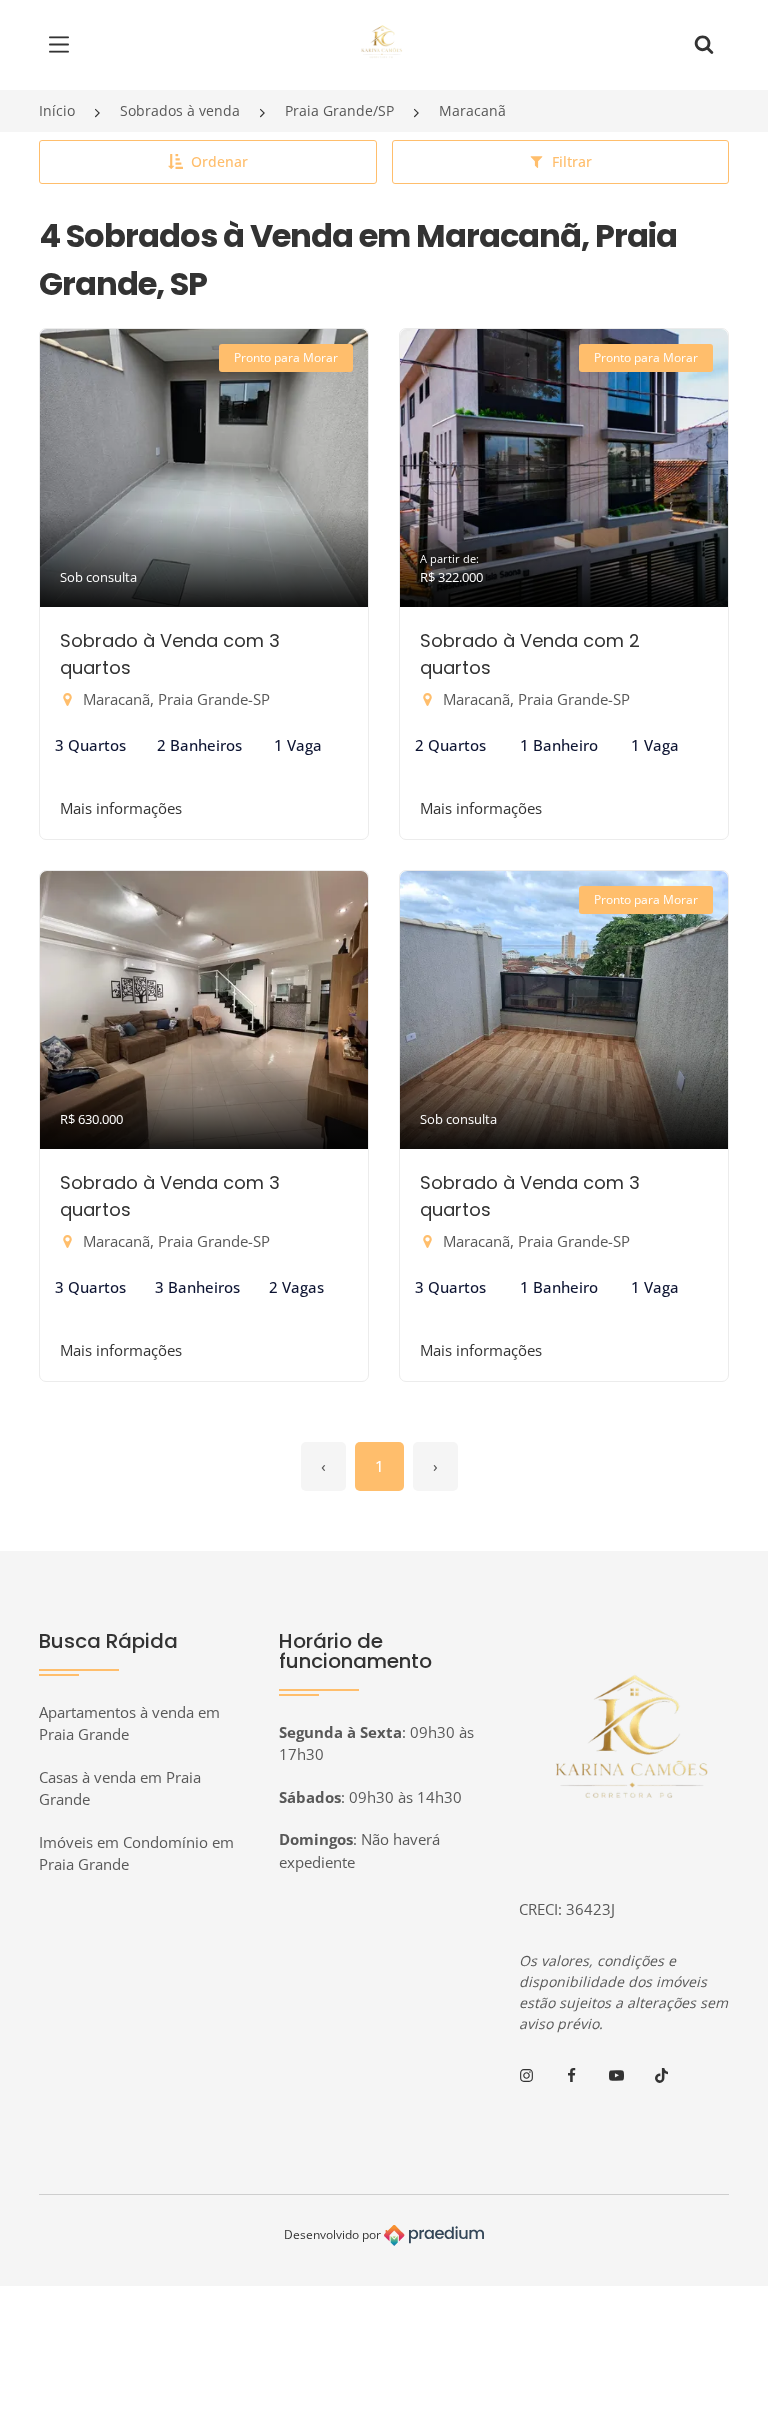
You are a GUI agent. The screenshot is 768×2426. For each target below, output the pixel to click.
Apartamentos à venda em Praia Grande (129, 1723)
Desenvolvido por (334, 2234)
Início (57, 110)
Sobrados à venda (180, 110)
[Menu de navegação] (64, 45)
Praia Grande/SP (339, 110)
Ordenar (219, 161)
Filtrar (572, 161)
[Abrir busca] (704, 45)
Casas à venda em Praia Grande (120, 1788)
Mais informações (121, 808)
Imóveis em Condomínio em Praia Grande (136, 1853)
